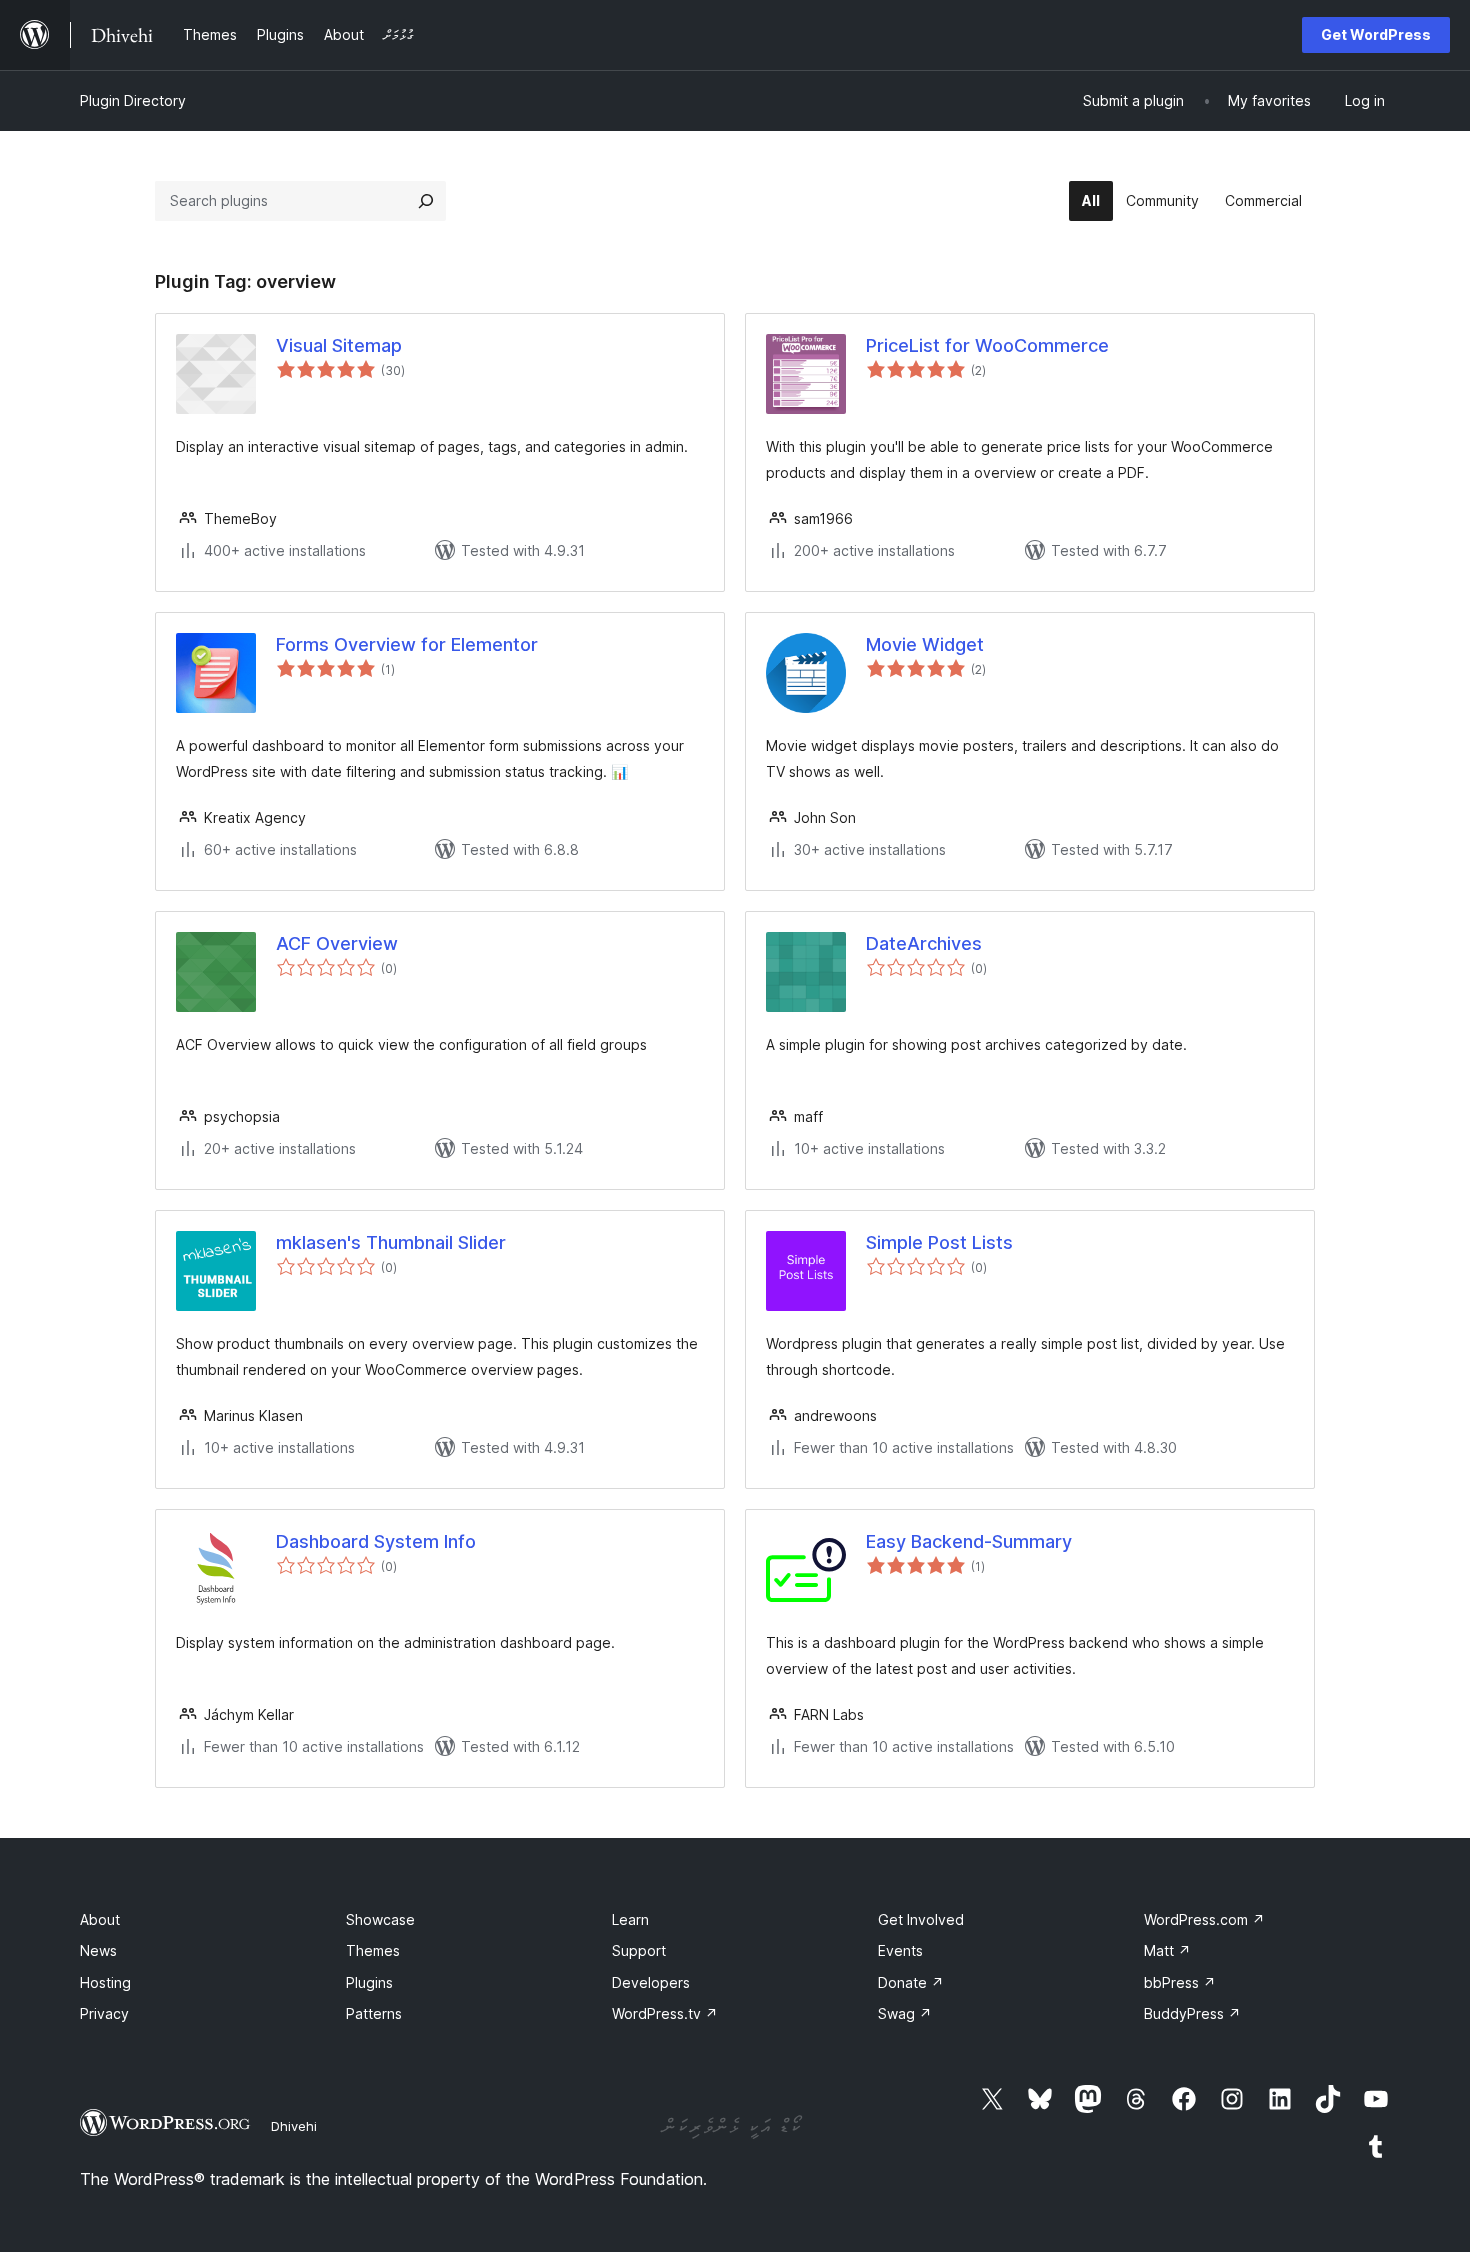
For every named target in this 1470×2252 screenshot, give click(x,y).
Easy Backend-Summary (969, 1541)
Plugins (369, 1982)
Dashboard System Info (376, 1541)
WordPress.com (1204, 1919)
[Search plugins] (426, 201)
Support (639, 1950)
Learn (630, 1919)
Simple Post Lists (939, 1242)
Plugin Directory (133, 100)
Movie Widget (925, 644)
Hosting (105, 1982)
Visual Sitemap (339, 345)
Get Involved (921, 1919)
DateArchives (924, 943)
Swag (905, 2013)
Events (900, 1950)
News (98, 1950)
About (100, 1919)
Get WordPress (1376, 34)
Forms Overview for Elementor (407, 644)
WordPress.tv (665, 2013)
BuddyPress (1192, 2013)
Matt (1167, 1950)
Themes (373, 1950)
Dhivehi (294, 2126)
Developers (651, 1982)
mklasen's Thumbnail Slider (391, 1242)
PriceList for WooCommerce (987, 345)
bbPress (1180, 1982)
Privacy (104, 2013)
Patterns (374, 2013)
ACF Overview (337, 943)
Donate (911, 1982)
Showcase (380, 1919)
